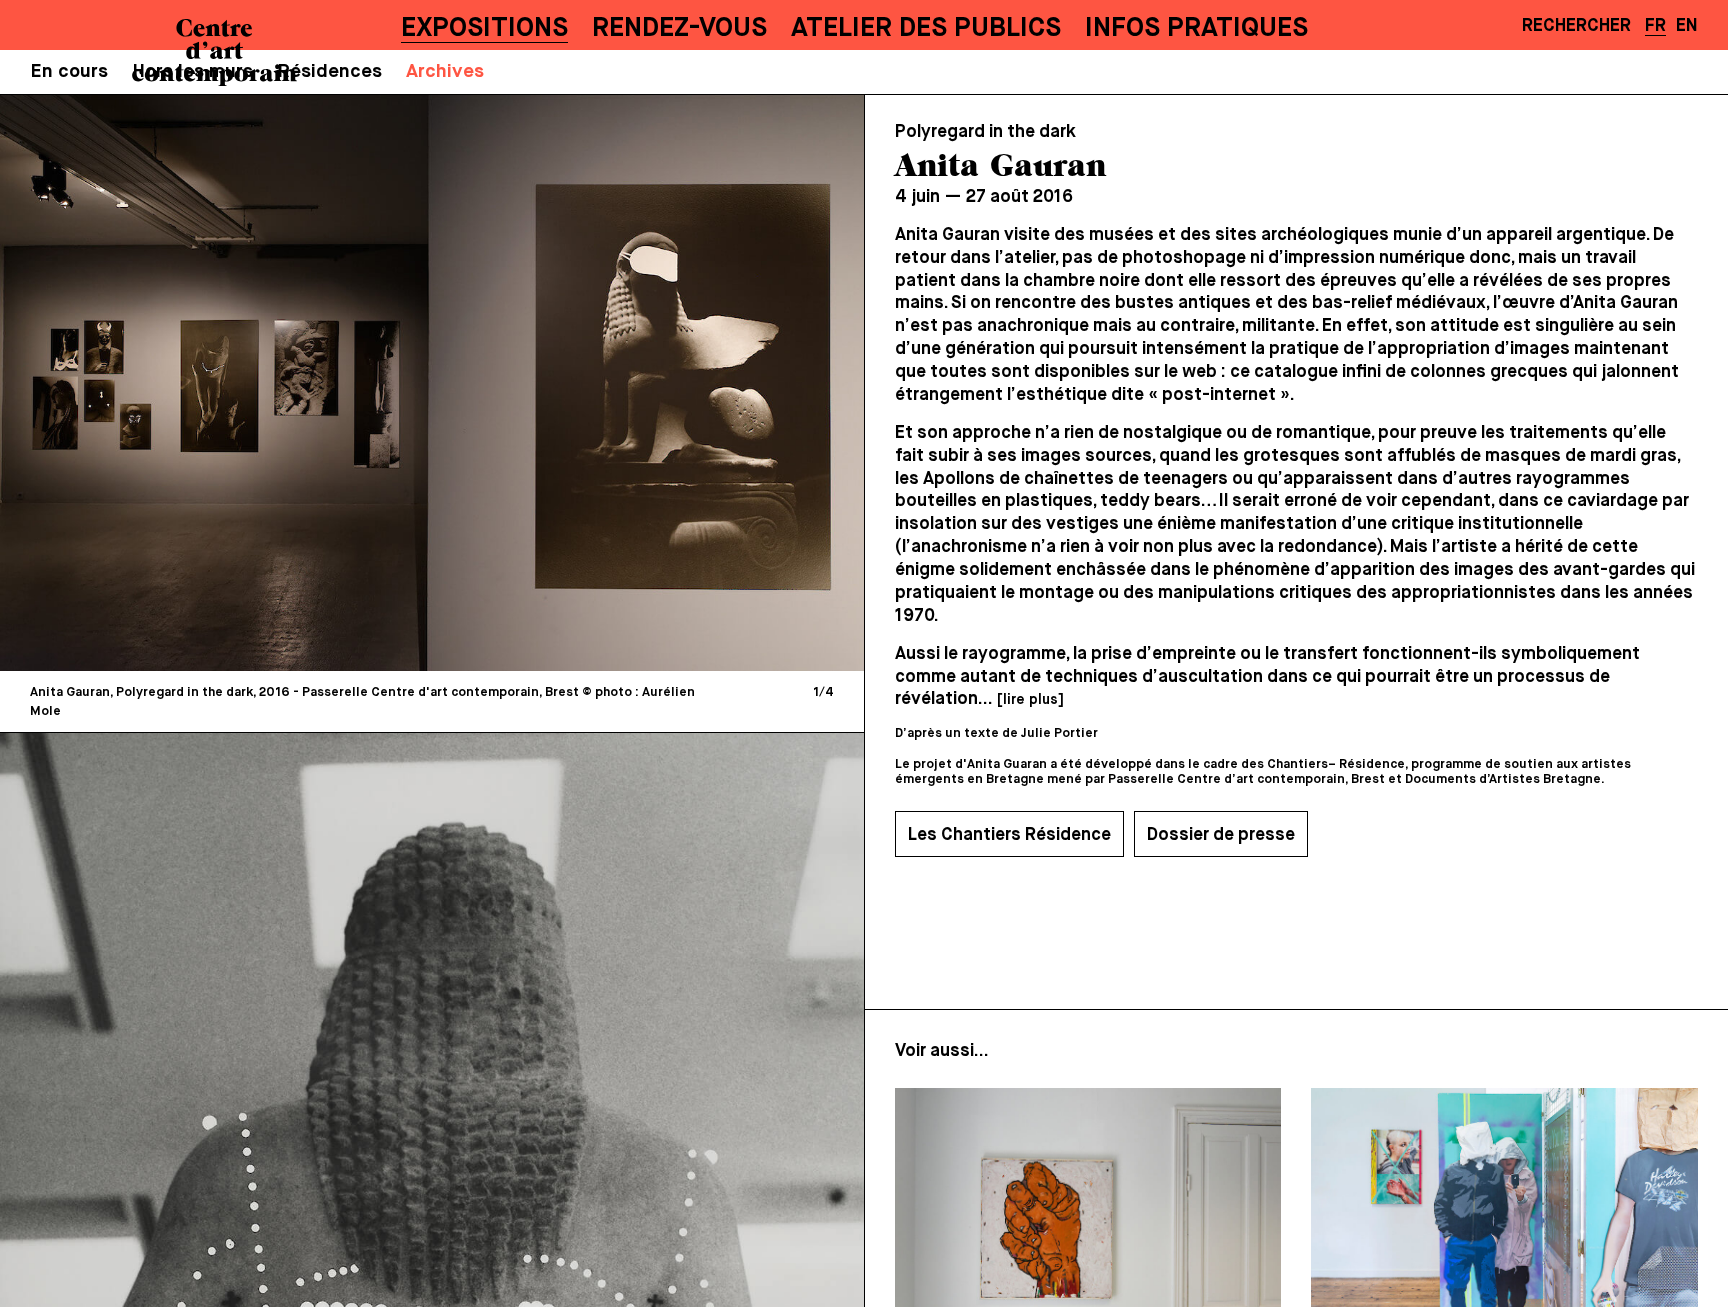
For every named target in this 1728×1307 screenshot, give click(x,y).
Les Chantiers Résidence (1009, 835)
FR (1655, 26)
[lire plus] (1030, 700)
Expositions (484, 28)
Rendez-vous (679, 28)
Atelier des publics (926, 28)
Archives (445, 71)
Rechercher (1576, 26)
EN (1687, 26)
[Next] (638, 382)
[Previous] (226, 382)
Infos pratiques (1196, 28)
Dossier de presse (1221, 835)
